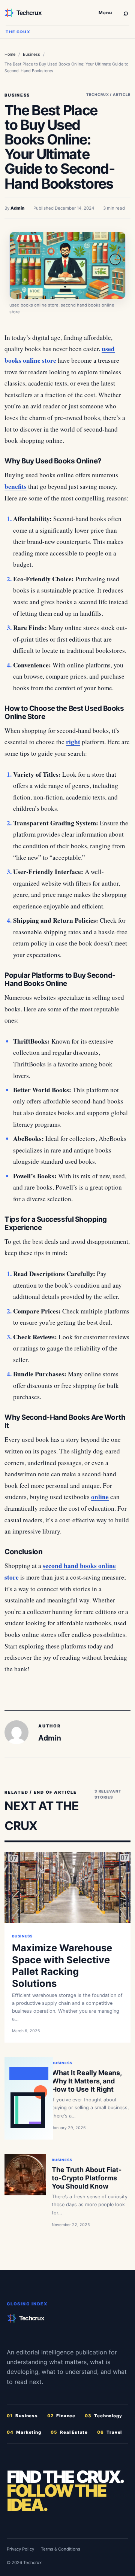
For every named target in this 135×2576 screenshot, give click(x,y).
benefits (16, 486)
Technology (103, 2416)
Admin (17, 208)
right (73, 742)
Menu (105, 13)
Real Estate (69, 2432)
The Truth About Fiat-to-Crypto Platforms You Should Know (87, 2178)
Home (10, 54)
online (100, 1497)
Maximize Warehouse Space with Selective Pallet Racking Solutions (62, 1965)
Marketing (24, 2432)
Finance (61, 2416)
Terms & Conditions (61, 2549)
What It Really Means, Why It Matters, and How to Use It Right (87, 2081)
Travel (109, 2432)
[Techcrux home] (48, 13)
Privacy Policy (20, 2549)
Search (126, 12)
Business (31, 54)
